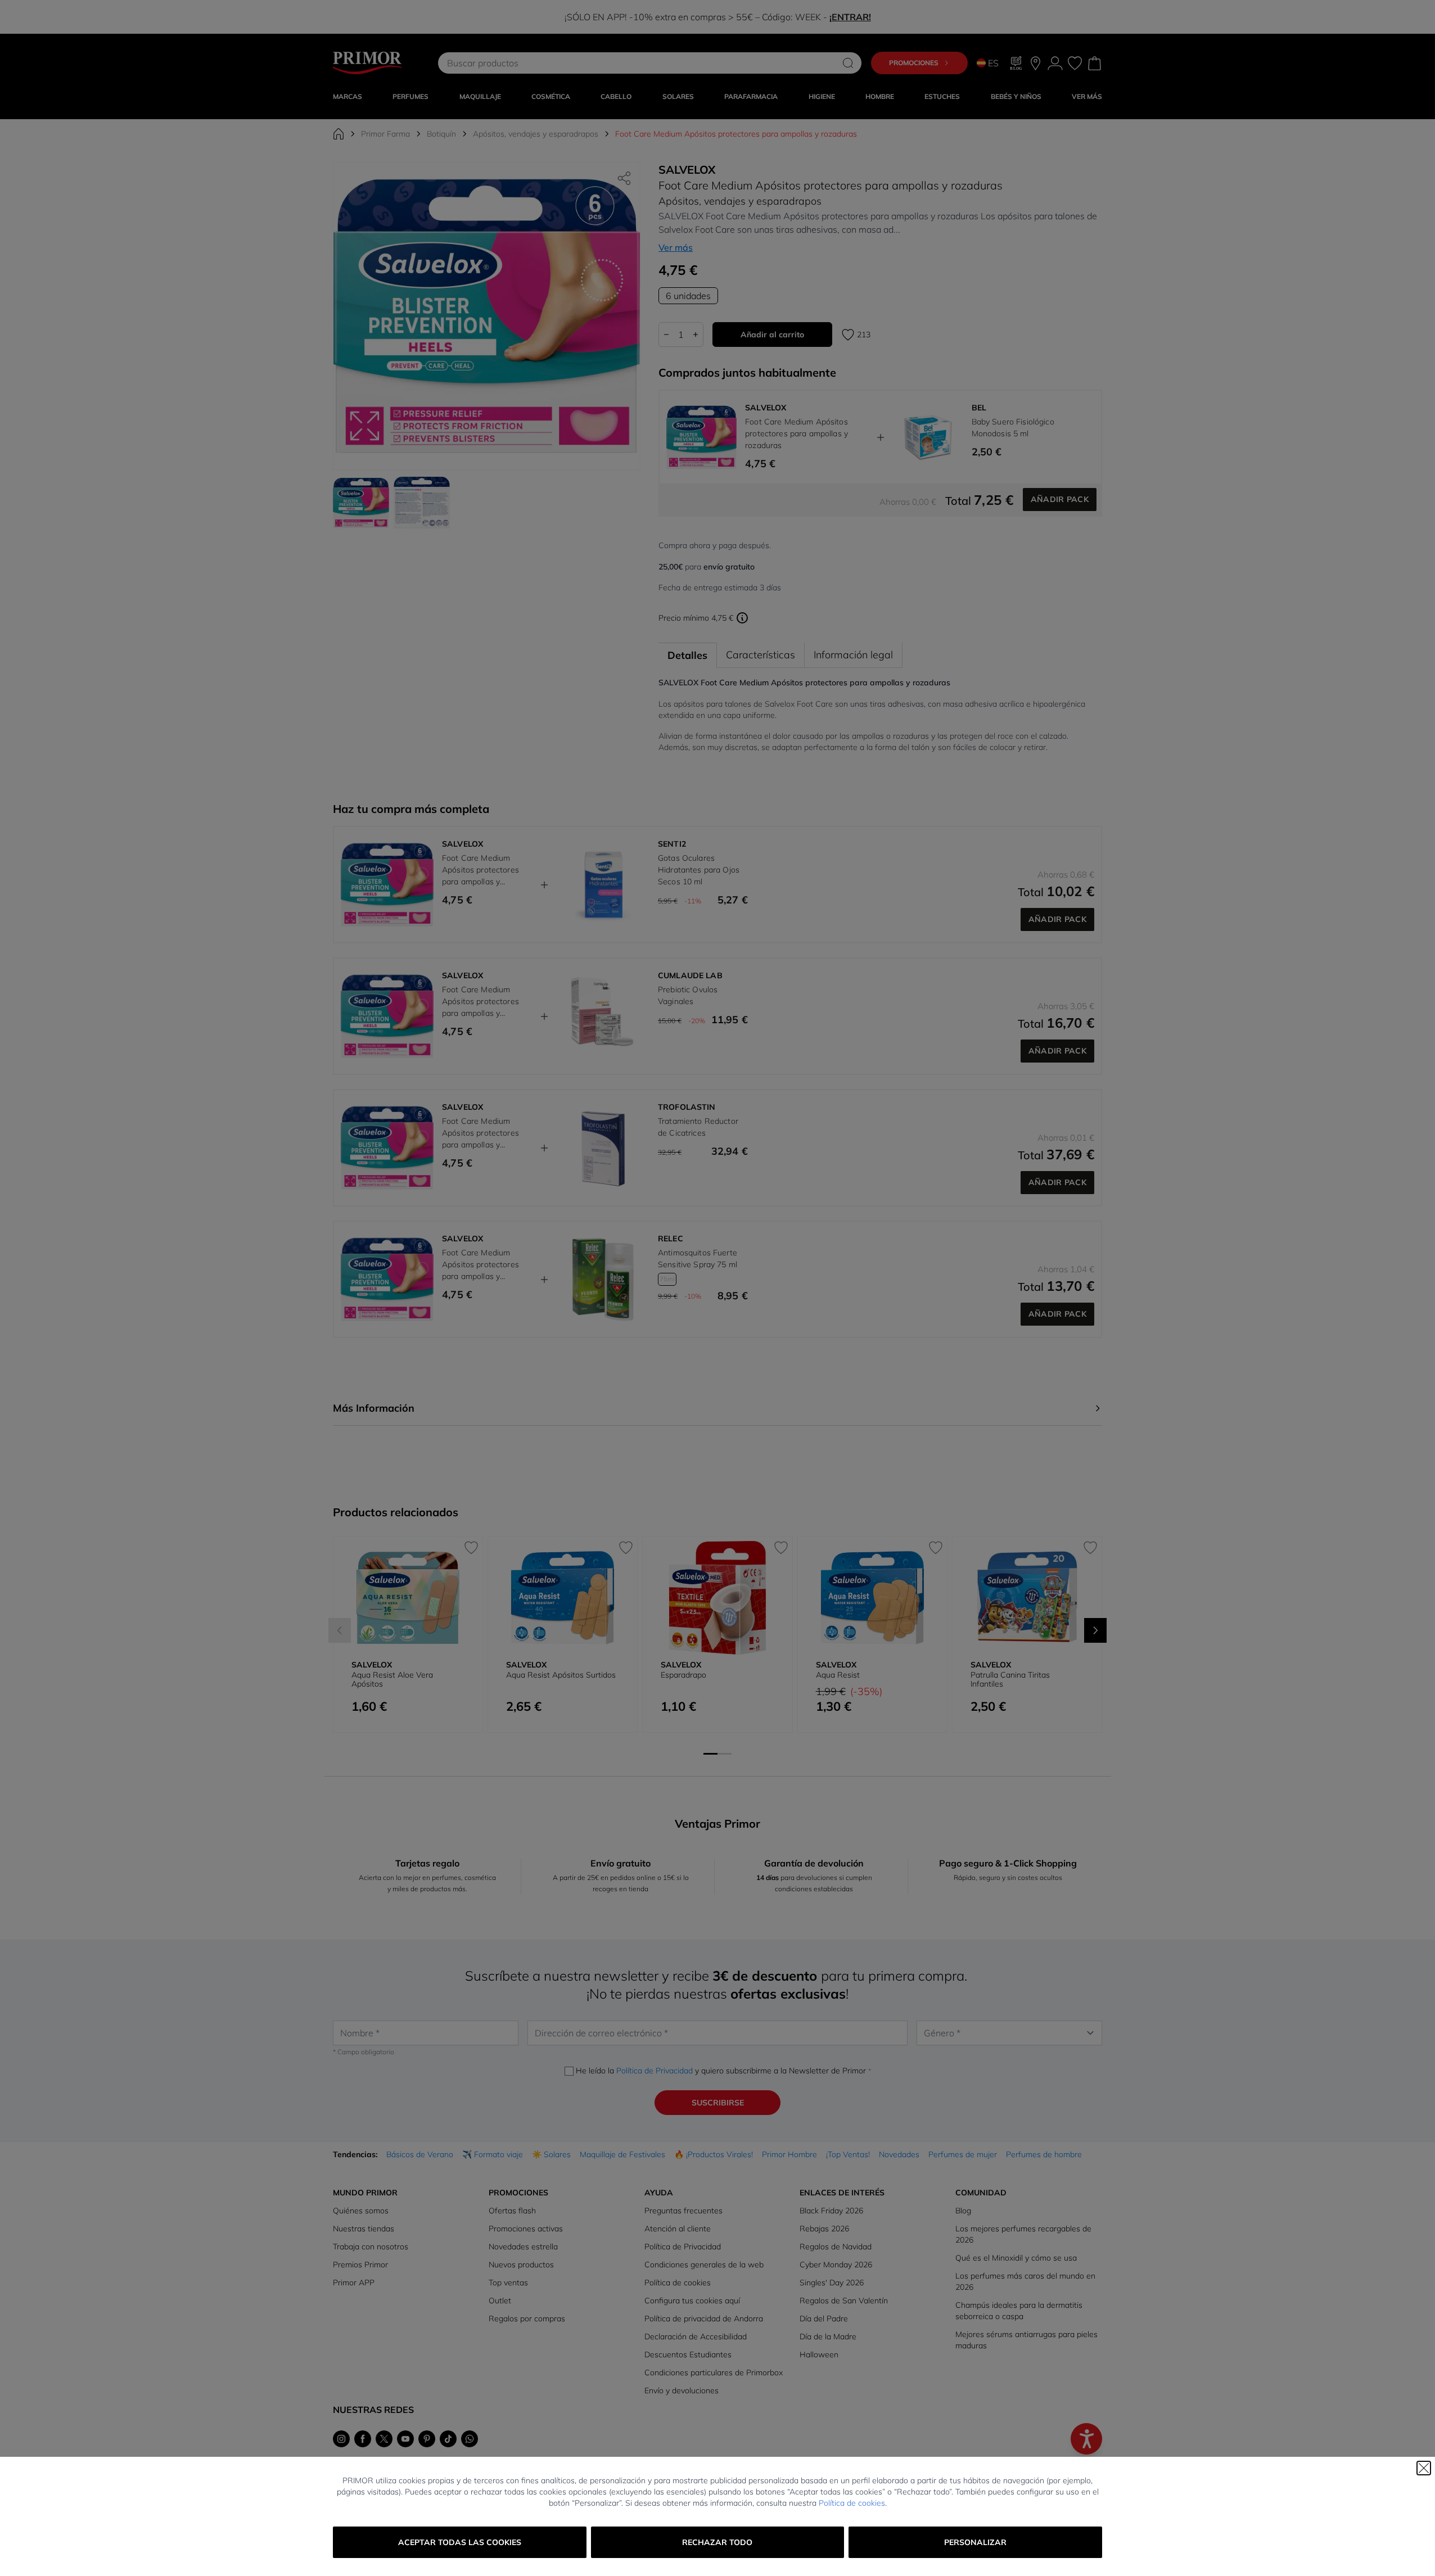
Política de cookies (852, 2503)
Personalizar (975, 2542)
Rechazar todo (717, 2542)
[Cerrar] (1424, 2468)
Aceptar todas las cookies (460, 2542)
